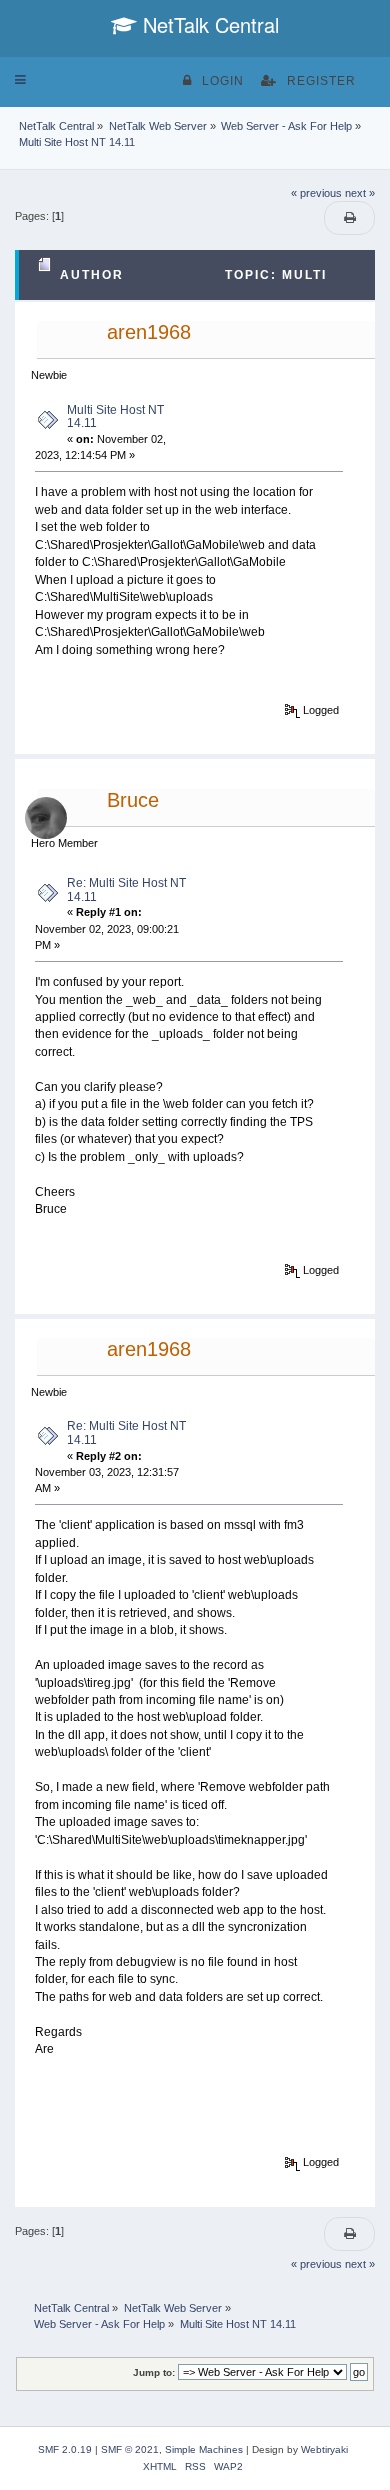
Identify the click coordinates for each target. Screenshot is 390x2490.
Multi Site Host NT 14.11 (115, 417)
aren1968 (149, 332)
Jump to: (154, 2372)
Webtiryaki (324, 2449)
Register (321, 81)
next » (360, 193)
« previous (316, 193)
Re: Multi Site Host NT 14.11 (126, 890)
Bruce (133, 800)
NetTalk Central (208, 24)
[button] (20, 80)
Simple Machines (204, 2449)
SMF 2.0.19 (65, 2449)
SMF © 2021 (130, 2449)
